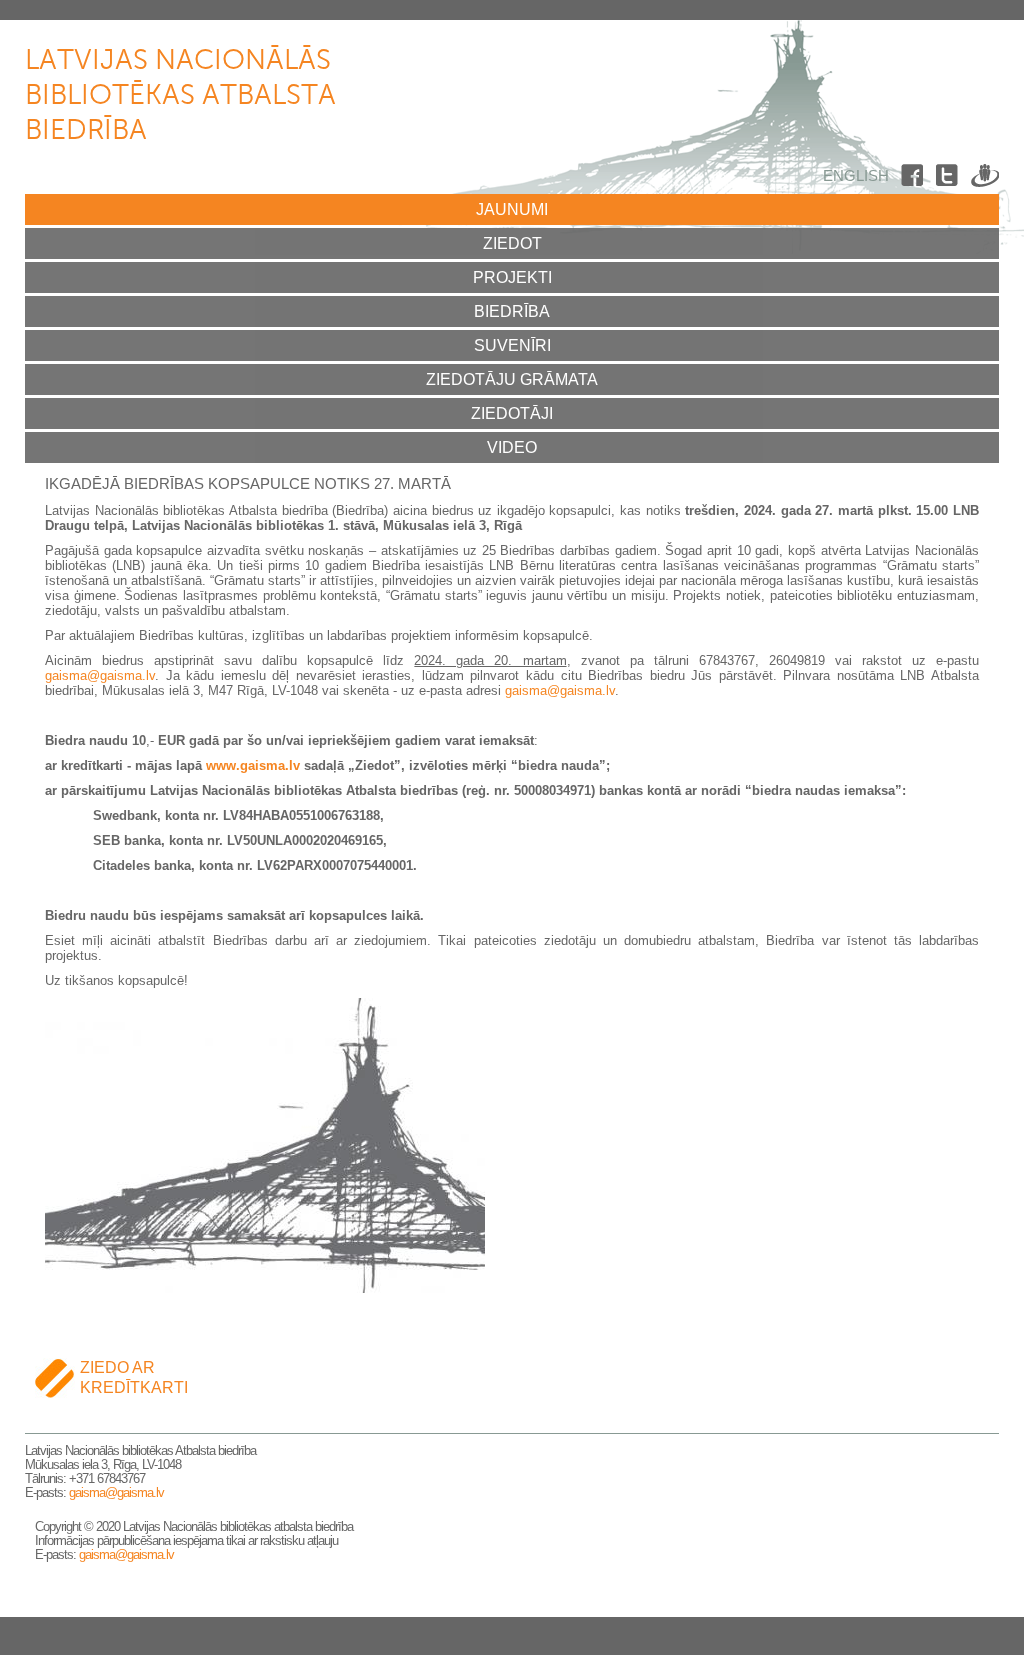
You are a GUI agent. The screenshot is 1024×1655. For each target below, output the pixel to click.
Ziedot (512, 243)
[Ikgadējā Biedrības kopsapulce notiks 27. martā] (265, 1285)
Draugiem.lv (985, 179)
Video (512, 447)
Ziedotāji (512, 413)
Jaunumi (512, 209)
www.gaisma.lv (253, 765)
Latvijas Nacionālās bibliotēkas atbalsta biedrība (180, 96)
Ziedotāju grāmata (512, 379)
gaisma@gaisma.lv (100, 675)
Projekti (512, 277)
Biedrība (512, 311)
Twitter (950, 179)
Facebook (915, 179)
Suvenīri (512, 345)
